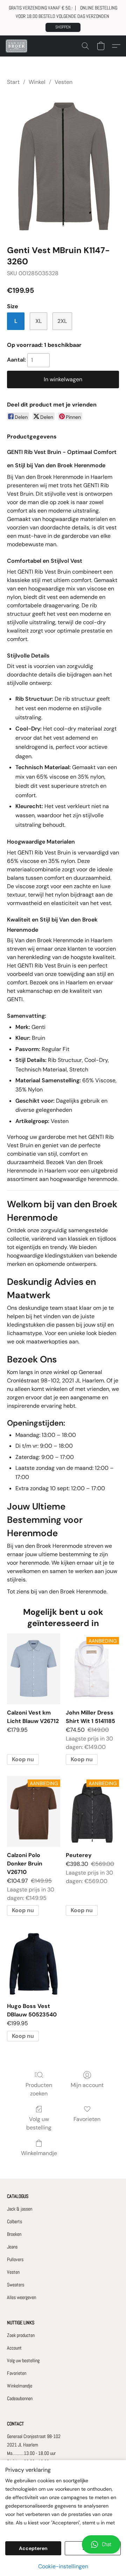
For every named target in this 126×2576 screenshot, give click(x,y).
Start (13, 82)
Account (14, 2348)
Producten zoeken (39, 2089)
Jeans (12, 2247)
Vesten (64, 82)
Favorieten (87, 2119)
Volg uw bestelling (39, 2123)
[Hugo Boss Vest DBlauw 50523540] (34, 1962)
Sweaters (16, 2285)
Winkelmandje (39, 2153)
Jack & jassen (20, 2209)
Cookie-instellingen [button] (63, 2566)
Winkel (37, 82)
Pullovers (15, 2259)
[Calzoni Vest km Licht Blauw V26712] (34, 1669)
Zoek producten (21, 2335)
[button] (63, 27)
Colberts (15, 2221)
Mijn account (87, 2085)
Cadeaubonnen (20, 2398)
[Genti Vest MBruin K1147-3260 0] (63, 164)
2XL (62, 321)
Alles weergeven (22, 2297)
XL (39, 321)
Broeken (14, 2234)
